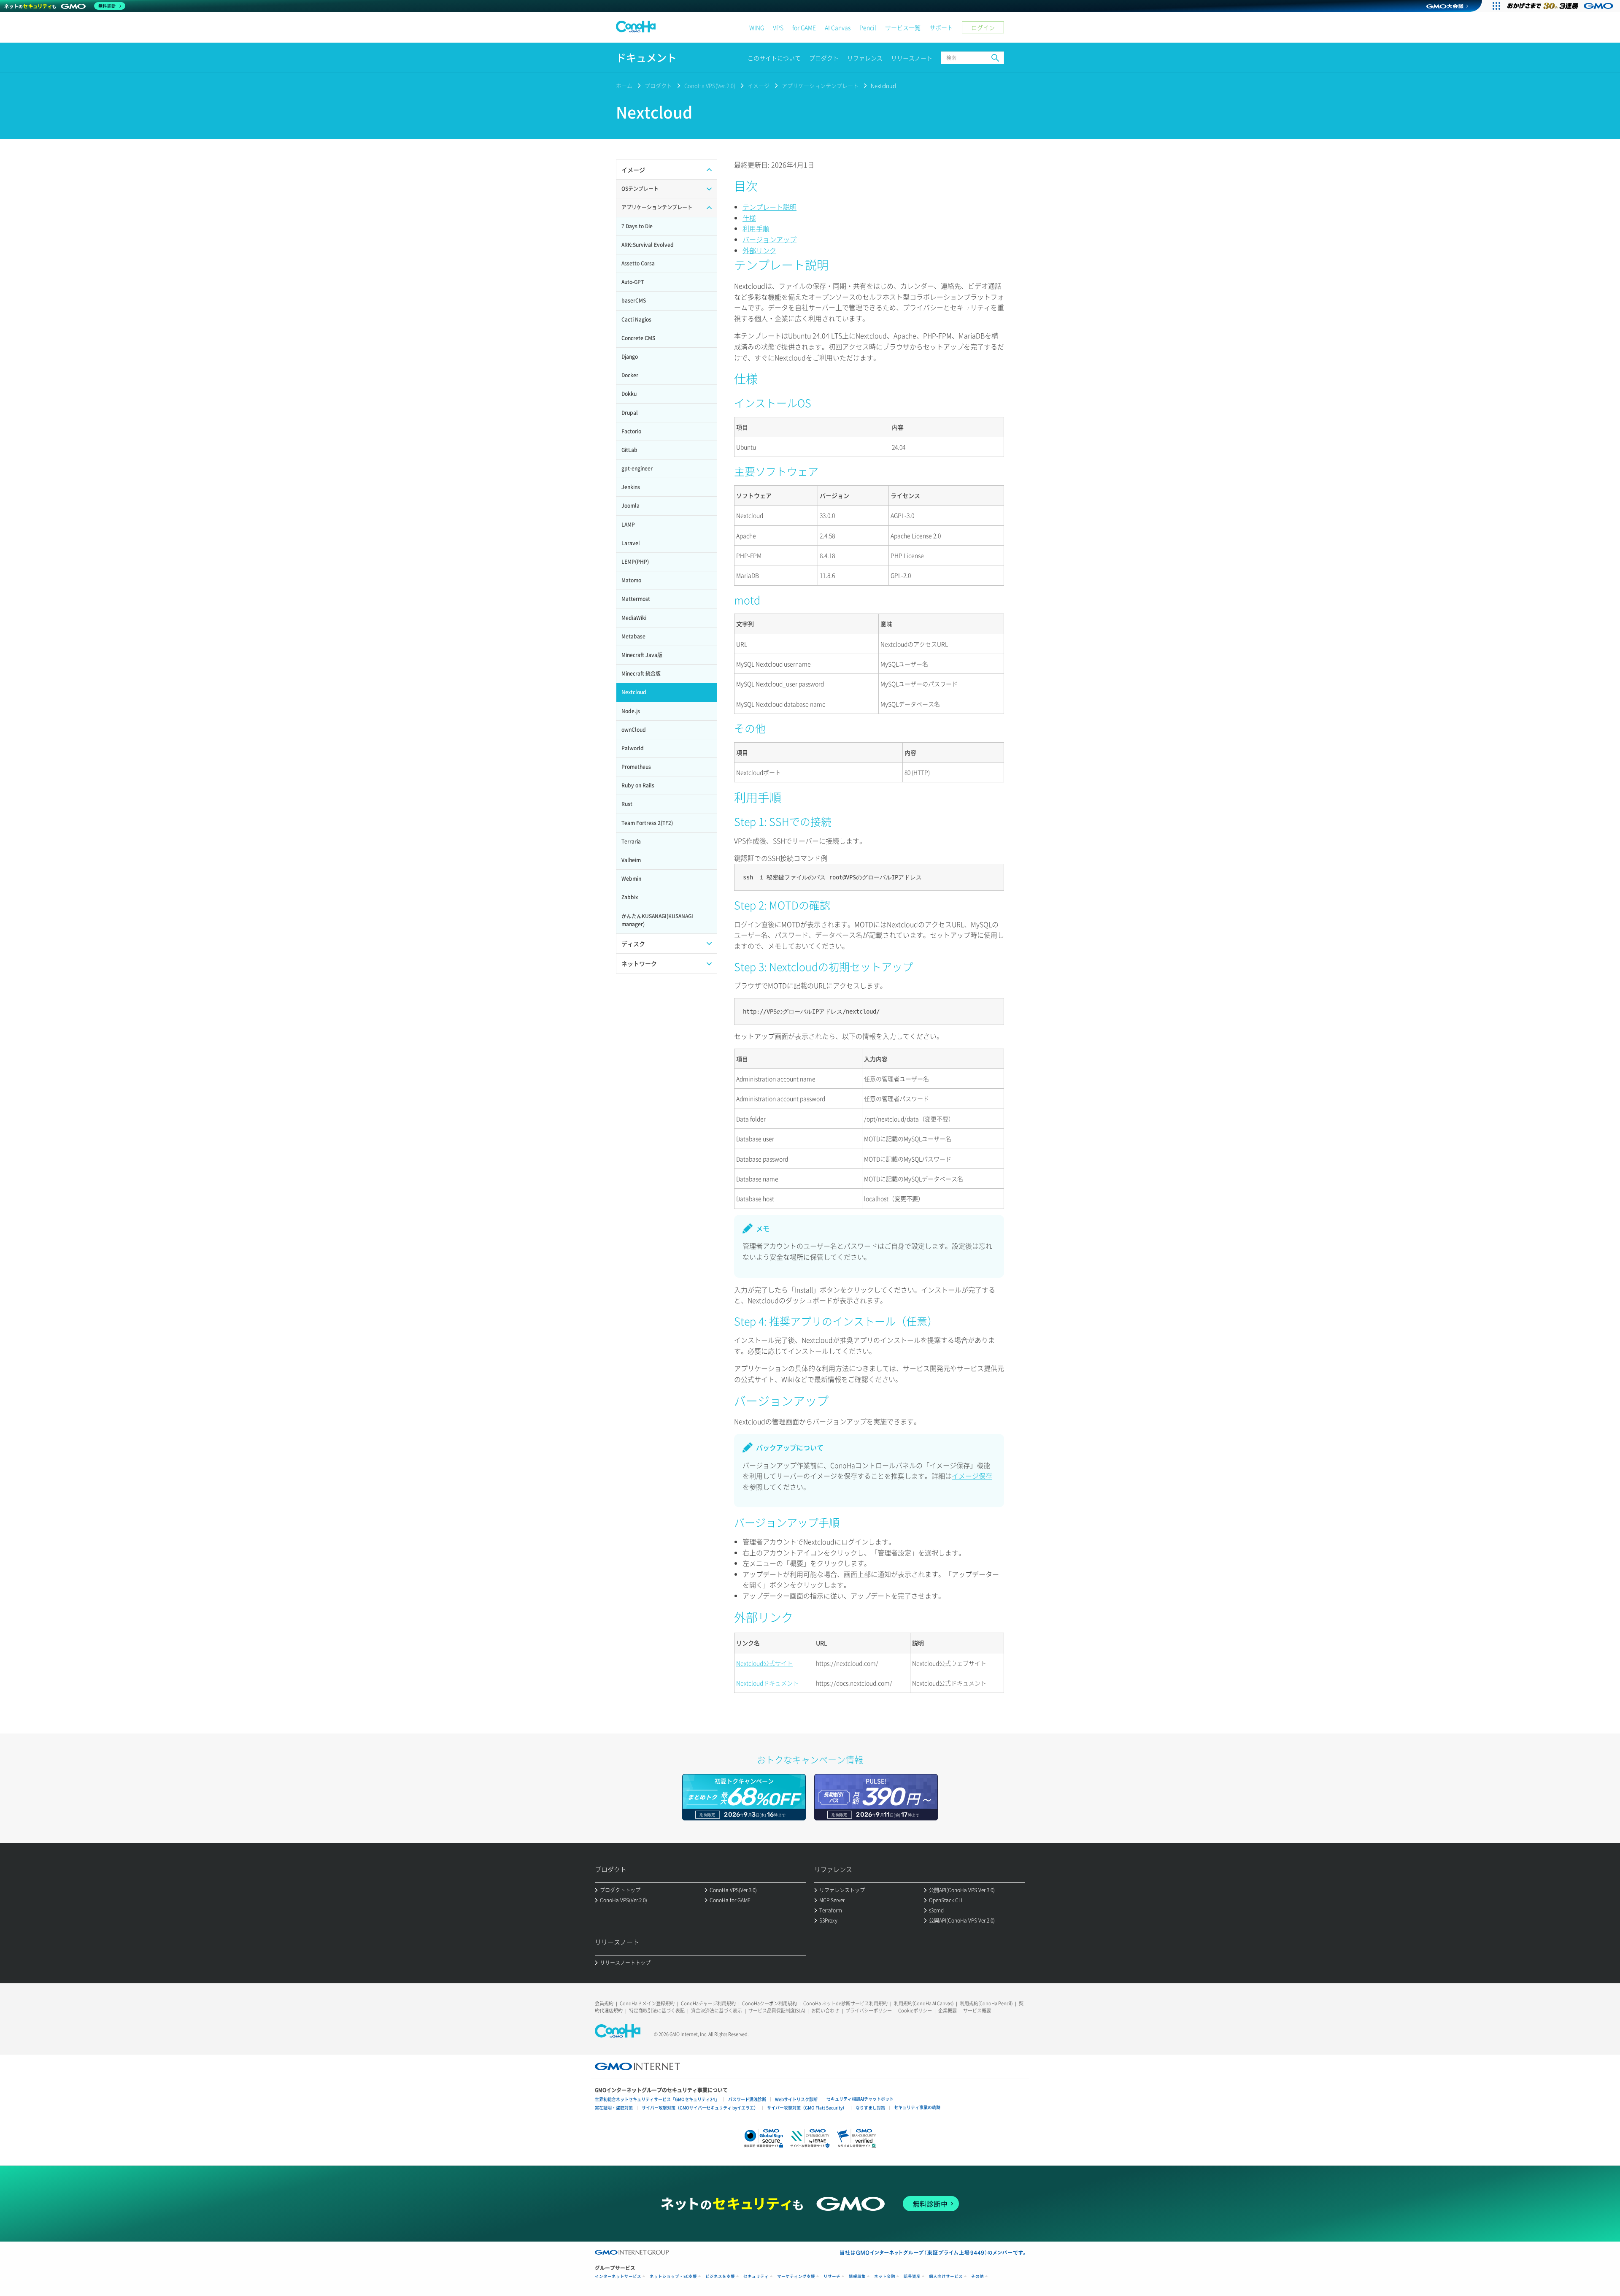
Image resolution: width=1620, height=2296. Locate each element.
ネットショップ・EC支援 (673, 2276)
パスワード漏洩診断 (747, 2099)
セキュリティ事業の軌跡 (917, 2107)
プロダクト (824, 58)
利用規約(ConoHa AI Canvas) (924, 2003)
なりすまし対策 (870, 2108)
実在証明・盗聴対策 (614, 2108)
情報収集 (857, 2276)
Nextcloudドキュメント (767, 1683)
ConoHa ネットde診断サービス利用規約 (845, 2003)
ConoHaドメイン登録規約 (647, 2003)
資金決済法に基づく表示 (717, 2011)
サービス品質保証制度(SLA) (777, 2011)
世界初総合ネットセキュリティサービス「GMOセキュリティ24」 (657, 2099)
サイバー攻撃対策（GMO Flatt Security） (807, 2108)
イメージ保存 (972, 1476)
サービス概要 (977, 2011)
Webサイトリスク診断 (796, 2099)
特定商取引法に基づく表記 (657, 2011)
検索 (995, 58)
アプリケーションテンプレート (820, 85)
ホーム (624, 85)
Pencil (868, 27)
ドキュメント (646, 58)
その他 (977, 2276)
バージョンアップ (769, 239)
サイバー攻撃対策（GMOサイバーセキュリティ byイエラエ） (700, 2108)
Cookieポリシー (915, 2011)
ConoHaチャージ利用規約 (708, 2003)
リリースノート (912, 58)
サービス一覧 (903, 27)
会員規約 (604, 2003)
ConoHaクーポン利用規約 (769, 2003)
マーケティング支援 (796, 2276)
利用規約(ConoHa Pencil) (986, 2003)
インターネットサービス (618, 2276)
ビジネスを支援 (720, 2276)
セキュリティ (756, 2276)
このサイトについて (774, 58)
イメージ (759, 85)
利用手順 (756, 228)
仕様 (749, 218)
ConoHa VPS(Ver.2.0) (710, 85)
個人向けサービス (946, 2276)
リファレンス (865, 58)
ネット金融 (885, 2276)
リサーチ (832, 2276)
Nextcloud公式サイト (764, 1663)
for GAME (804, 27)
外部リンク (759, 250)
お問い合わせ (825, 2011)
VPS (778, 27)
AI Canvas (838, 27)
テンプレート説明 (769, 207)
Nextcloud (883, 85)
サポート (941, 27)
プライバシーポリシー (869, 2011)
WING (757, 27)
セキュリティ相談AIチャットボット (860, 2099)
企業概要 (948, 2011)
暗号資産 (912, 2276)
